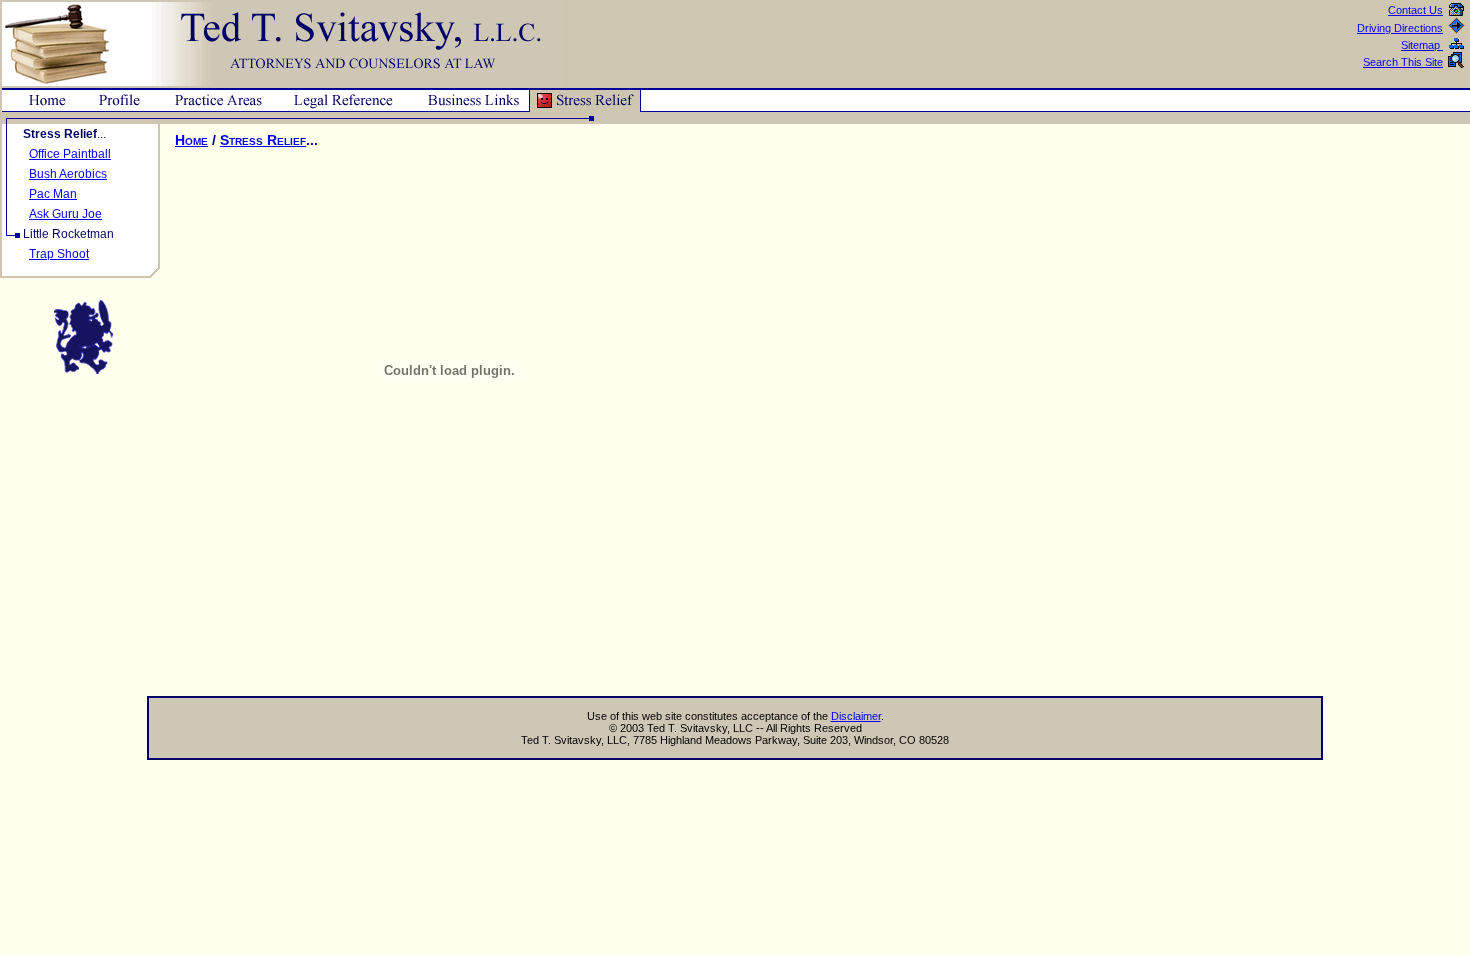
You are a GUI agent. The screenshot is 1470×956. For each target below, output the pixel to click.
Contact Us (1415, 10)
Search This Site (1403, 62)
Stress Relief (263, 140)
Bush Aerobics (68, 174)
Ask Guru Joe (65, 214)
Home (191, 140)
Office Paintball (70, 154)
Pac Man (53, 194)
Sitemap (1422, 45)
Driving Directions (1400, 28)
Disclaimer (856, 716)
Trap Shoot (59, 254)
